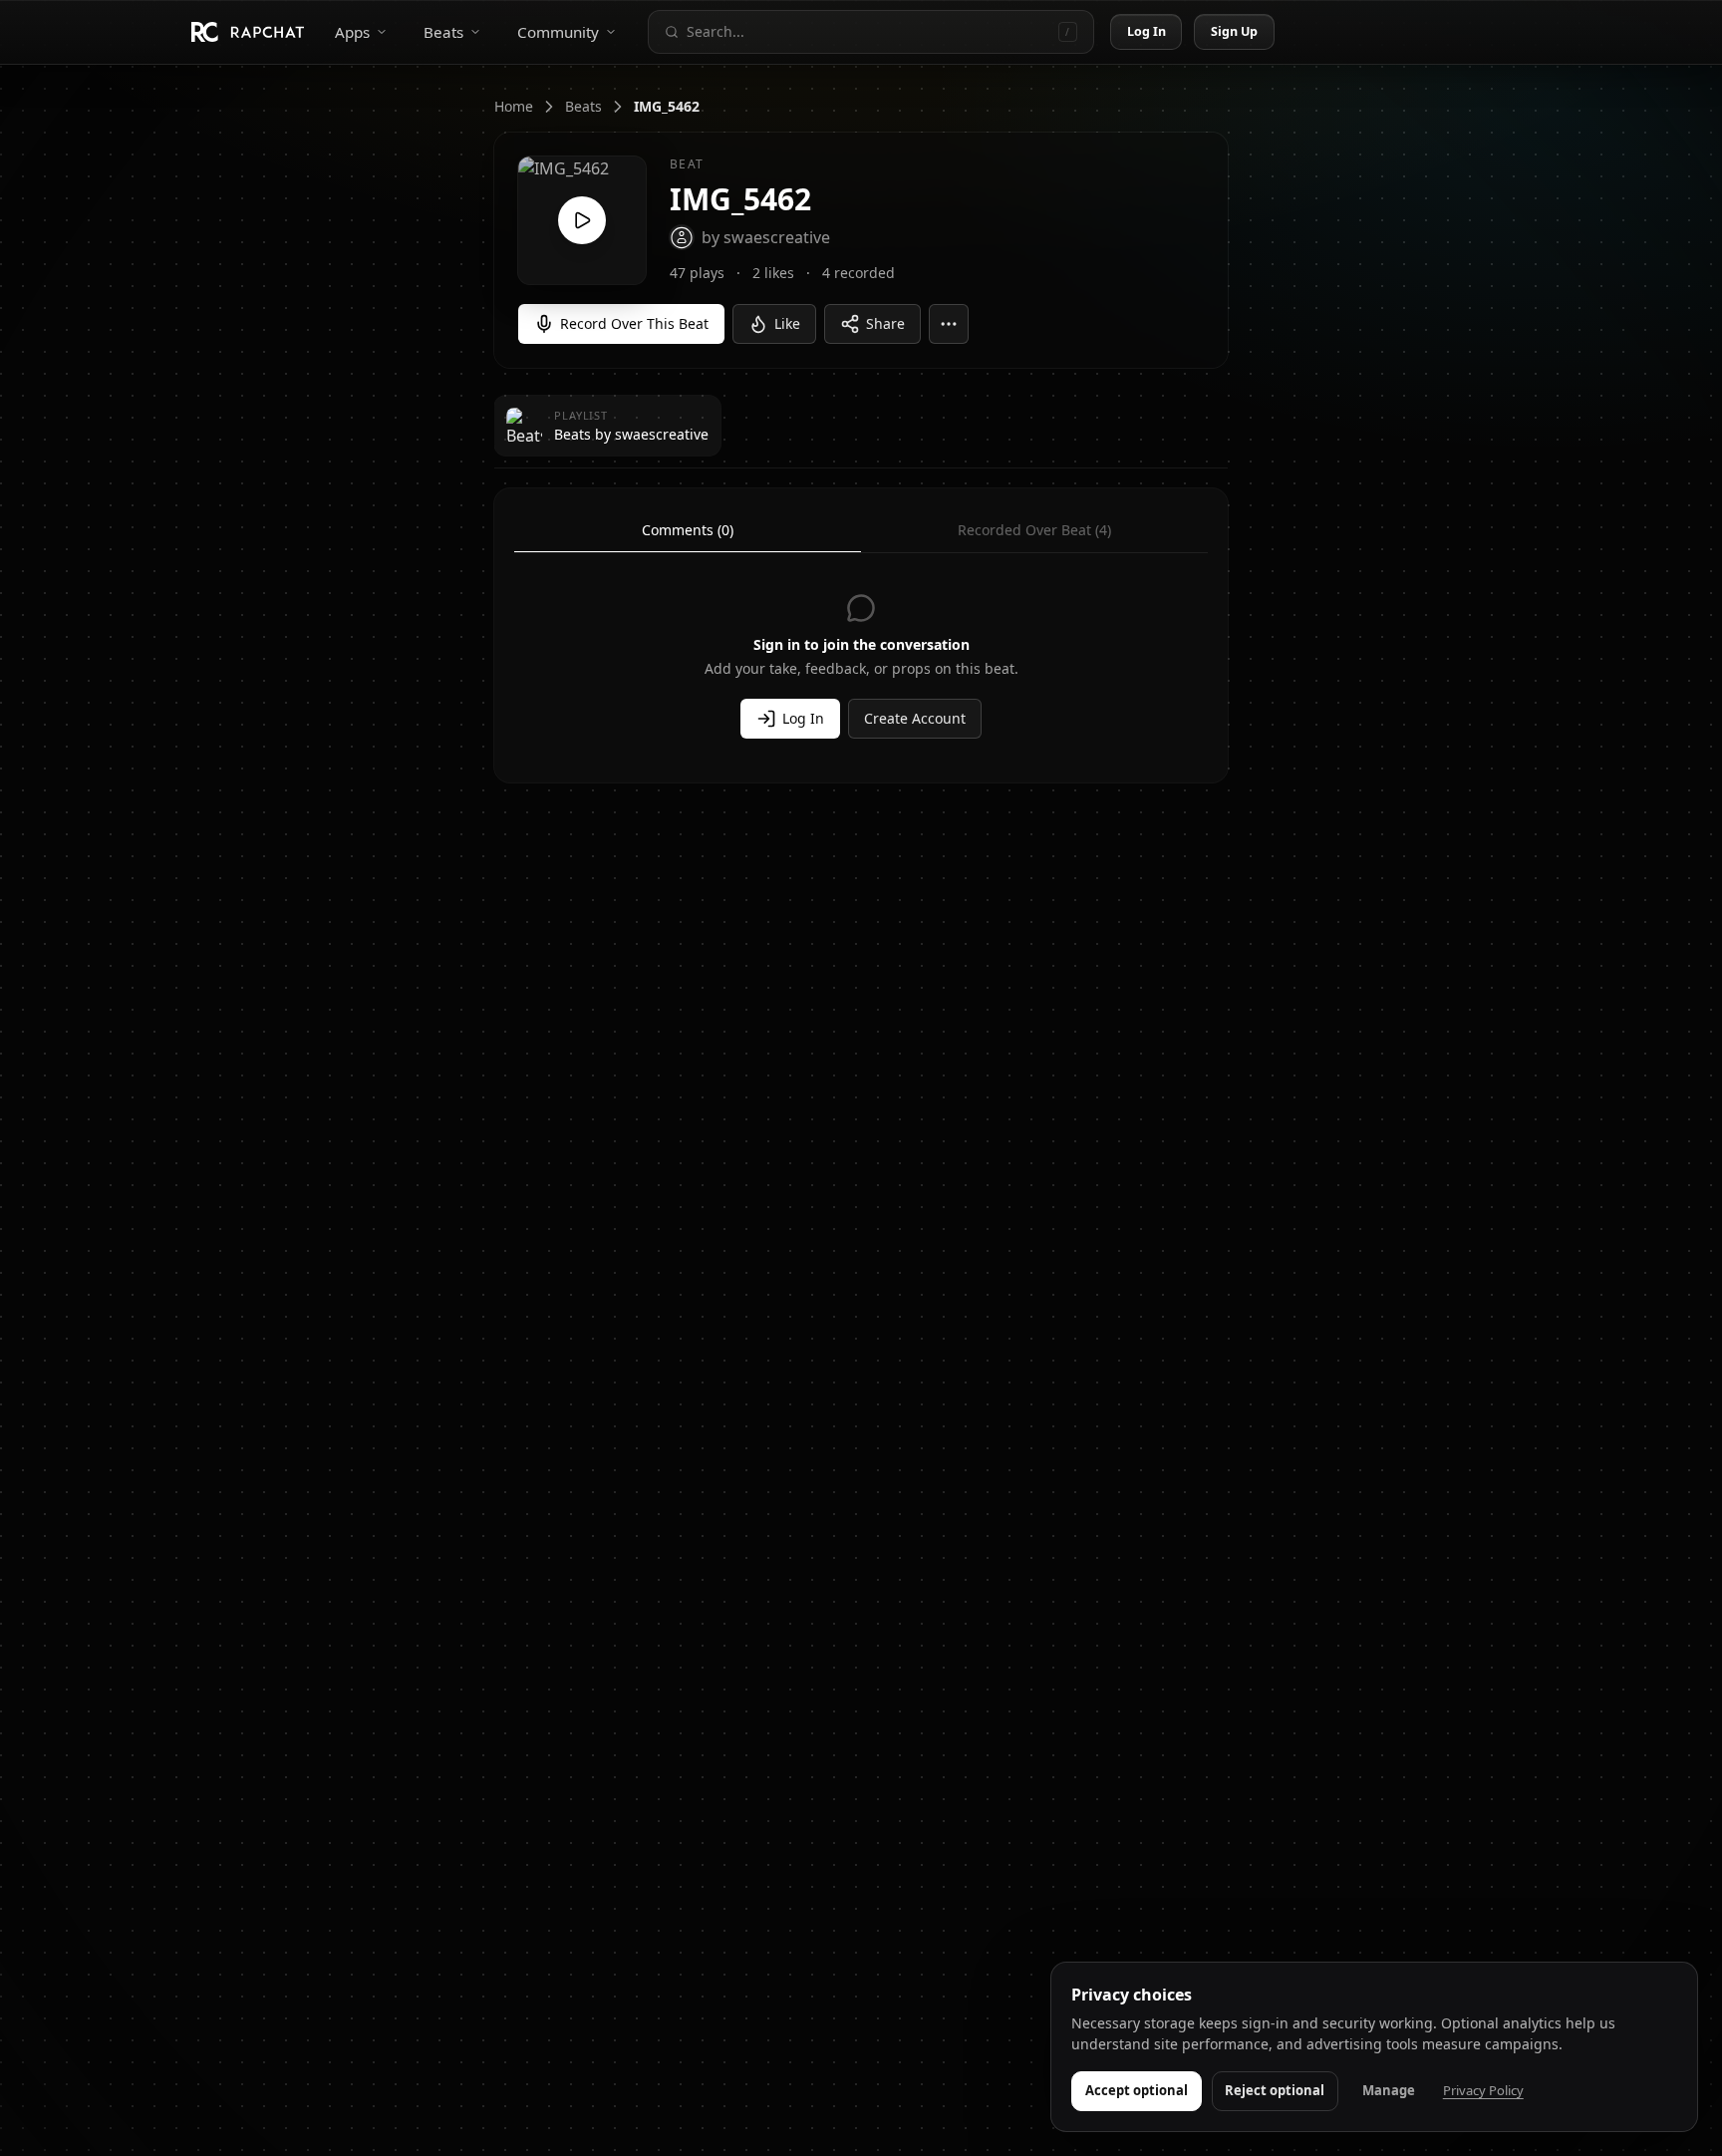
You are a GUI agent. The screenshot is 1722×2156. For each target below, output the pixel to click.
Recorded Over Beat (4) (1034, 530)
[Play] (582, 220)
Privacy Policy (1483, 2090)
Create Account (915, 718)
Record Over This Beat (634, 323)
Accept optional (1137, 2090)
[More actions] (949, 324)
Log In (1147, 31)
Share (885, 323)
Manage (1389, 2090)
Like (787, 323)
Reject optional (1275, 2090)
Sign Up (1235, 31)
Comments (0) (688, 530)
